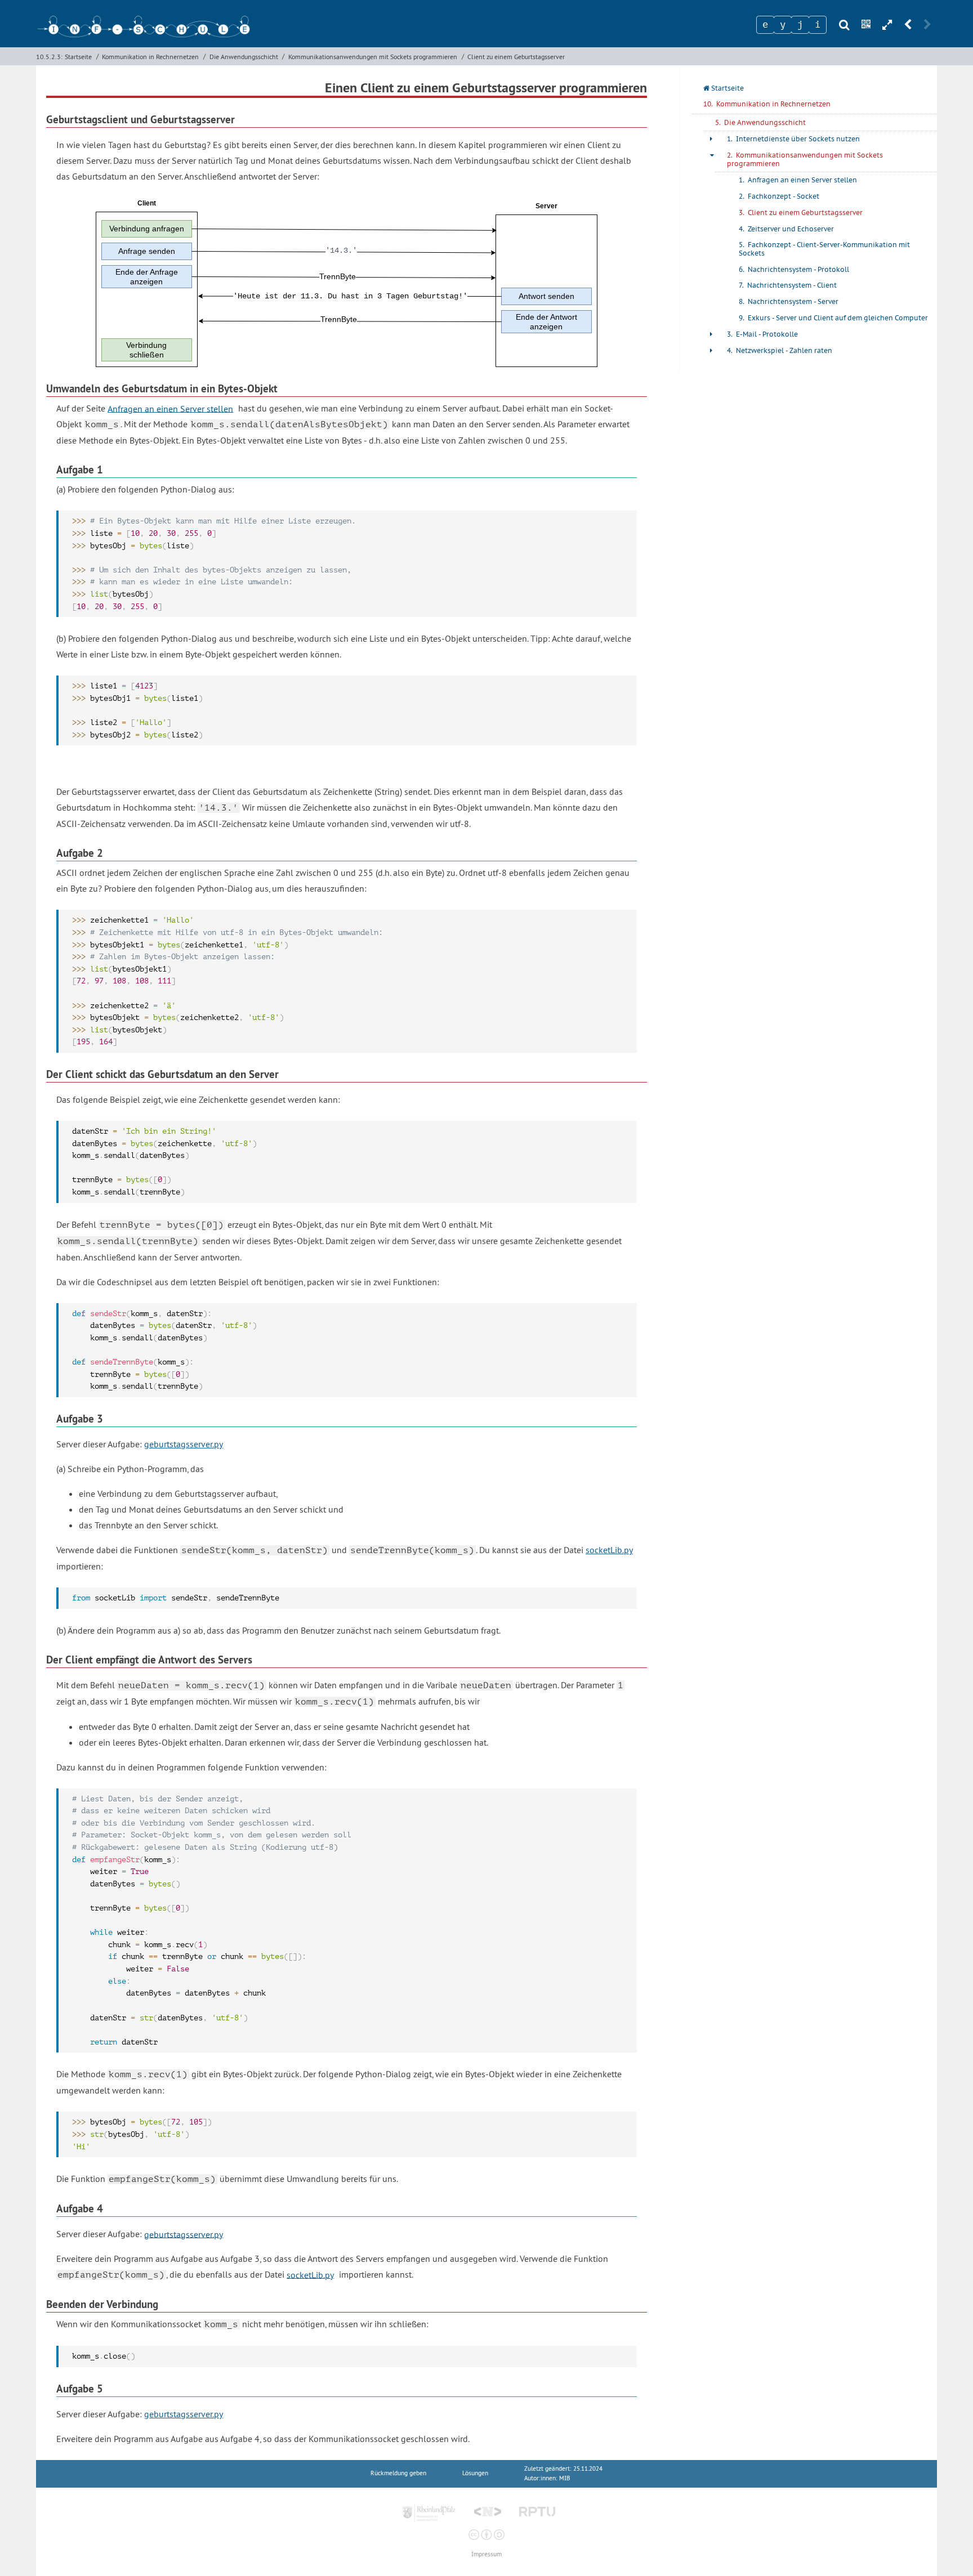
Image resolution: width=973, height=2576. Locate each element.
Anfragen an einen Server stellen (170, 408)
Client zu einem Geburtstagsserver (516, 57)
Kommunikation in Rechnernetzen (150, 57)
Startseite (78, 57)
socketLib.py (609, 1550)
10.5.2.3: (49, 57)
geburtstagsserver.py (184, 1444)
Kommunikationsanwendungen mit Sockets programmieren (373, 57)
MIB (564, 2478)
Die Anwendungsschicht (244, 57)
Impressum (486, 2554)
